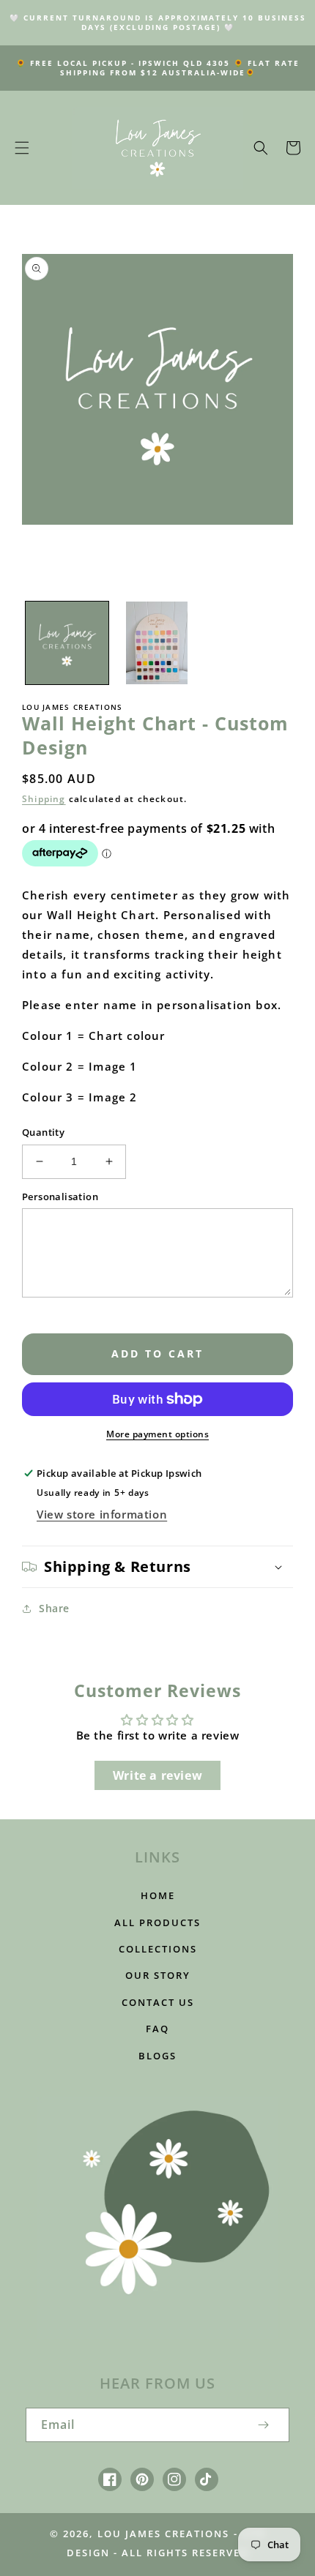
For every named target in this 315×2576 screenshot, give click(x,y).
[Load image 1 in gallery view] (67, 643)
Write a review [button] (157, 1775)
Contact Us (158, 2002)
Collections (158, 1949)
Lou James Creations (163, 2534)
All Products (157, 1922)
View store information (102, 1514)
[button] (22, 148)
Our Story (158, 1975)
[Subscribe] (263, 2425)
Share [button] (54, 1608)
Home (158, 1895)
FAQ (157, 2029)
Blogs (157, 2056)
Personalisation (60, 1197)
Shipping (44, 799)
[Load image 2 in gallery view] (157, 643)
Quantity (43, 1132)
